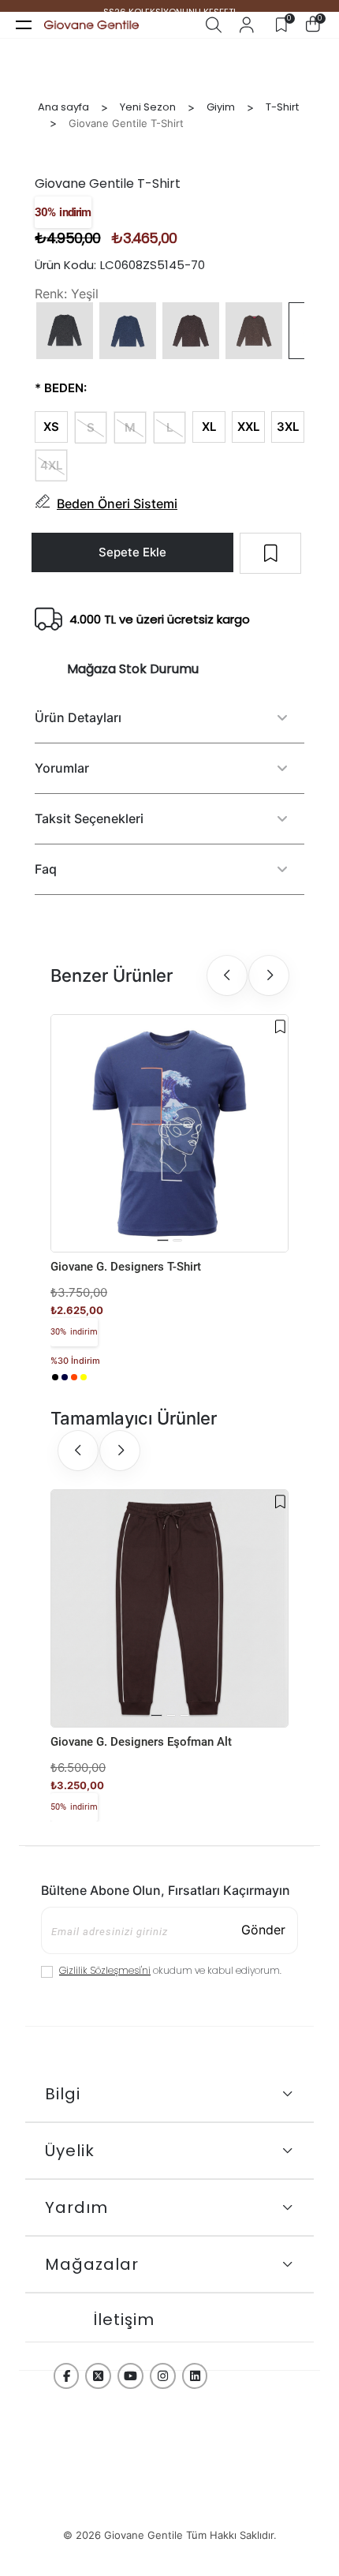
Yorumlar (62, 768)
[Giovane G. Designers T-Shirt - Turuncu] (74, 1377)
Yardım (76, 2207)
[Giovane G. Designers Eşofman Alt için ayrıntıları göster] (169, 1608)
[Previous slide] (227, 975)
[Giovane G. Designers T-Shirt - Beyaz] (93, 1377)
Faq (46, 869)
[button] (163, 1240)
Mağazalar (92, 2264)
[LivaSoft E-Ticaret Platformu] (169, 2506)
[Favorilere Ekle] (280, 1027)
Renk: (51, 294)
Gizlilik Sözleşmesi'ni (105, 1970)
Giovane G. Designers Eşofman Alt (141, 1742)
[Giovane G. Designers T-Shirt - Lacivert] (65, 1377)
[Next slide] (269, 975)
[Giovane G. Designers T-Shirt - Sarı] (84, 1377)
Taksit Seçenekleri (89, 818)
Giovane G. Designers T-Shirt (126, 1267)
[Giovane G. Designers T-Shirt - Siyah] (55, 1377)
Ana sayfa (63, 107)
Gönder (263, 1930)
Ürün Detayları (78, 717)
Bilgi (63, 2094)
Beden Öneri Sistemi (117, 504)
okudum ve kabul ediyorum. (170, 1970)
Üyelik (70, 2151)
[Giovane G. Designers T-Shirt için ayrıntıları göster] (169, 1133)
